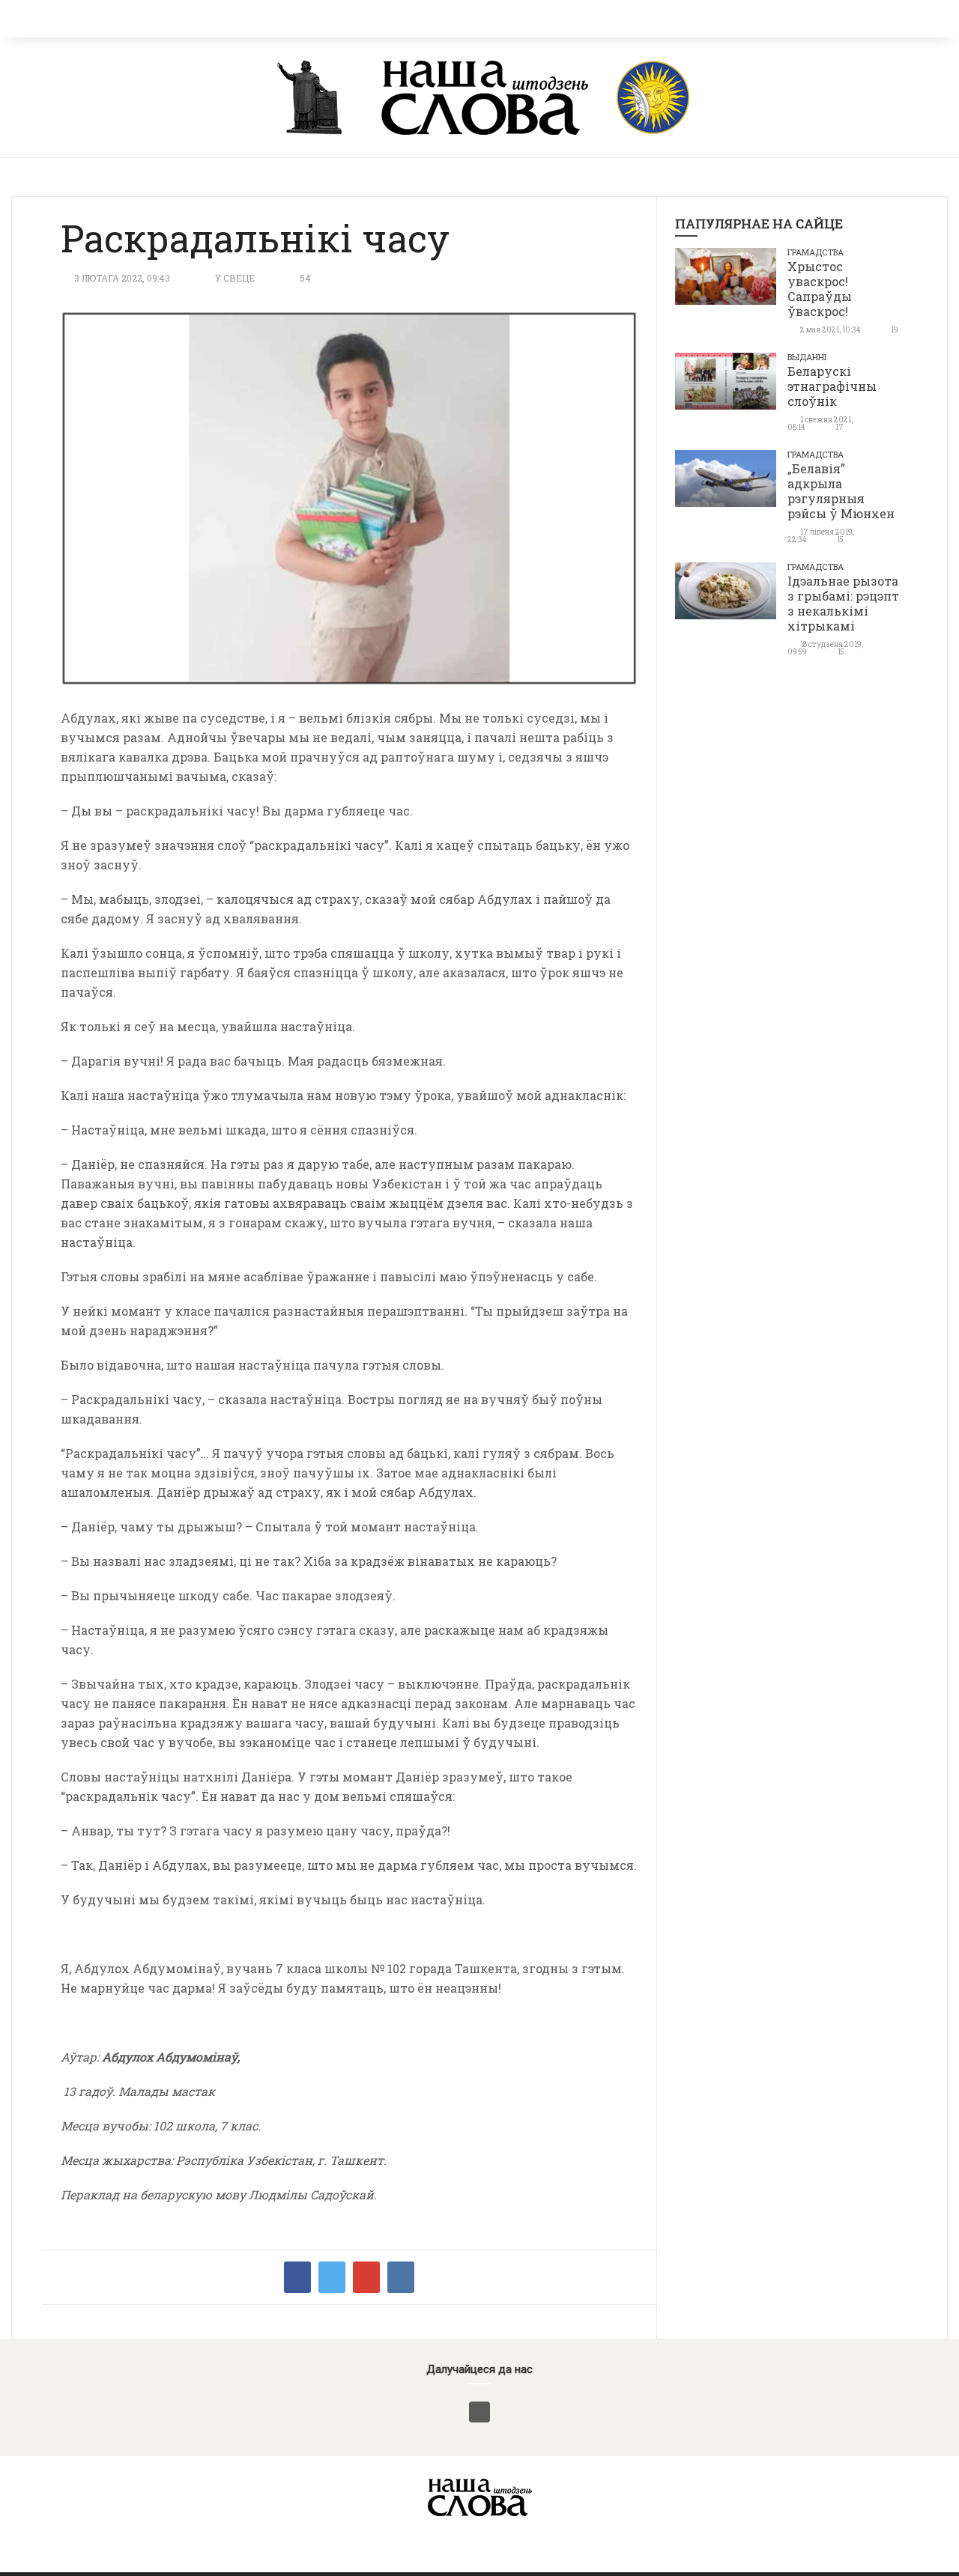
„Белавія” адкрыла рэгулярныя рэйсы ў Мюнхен (841, 491)
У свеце (235, 278)
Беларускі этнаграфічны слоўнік (832, 386)
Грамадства (816, 252)
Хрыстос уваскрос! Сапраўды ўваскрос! (820, 289)
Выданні (807, 357)
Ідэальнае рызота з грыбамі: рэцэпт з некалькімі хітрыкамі (843, 603)
